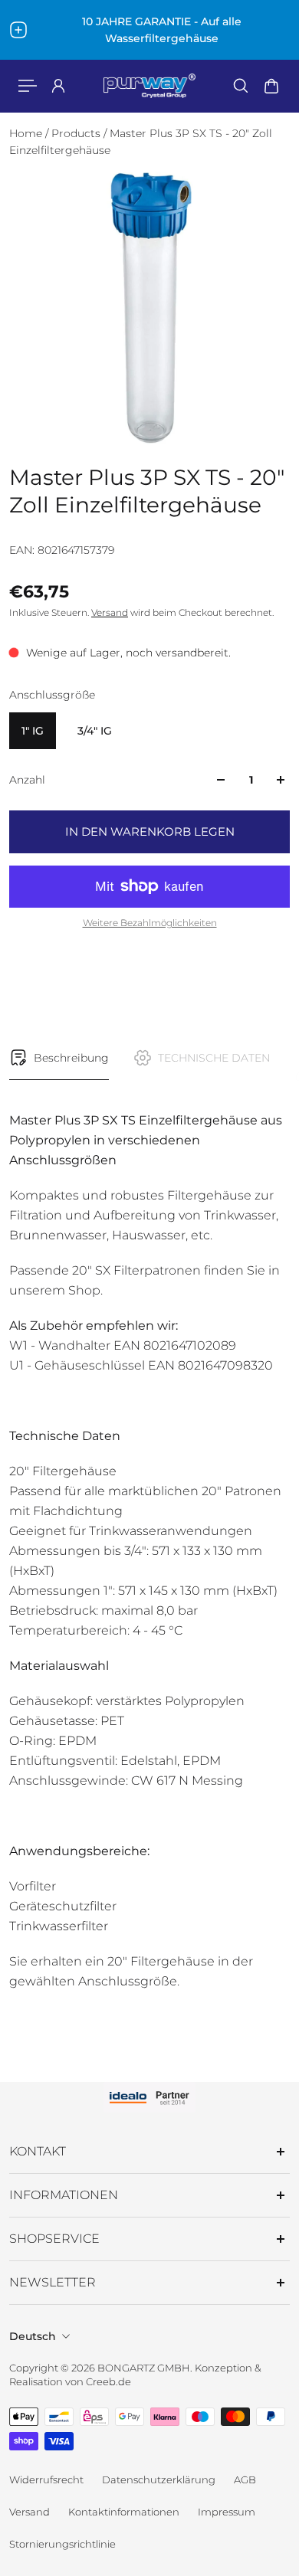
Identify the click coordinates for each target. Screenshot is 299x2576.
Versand (110, 612)
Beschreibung (71, 1058)
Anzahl (27, 780)
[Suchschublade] (241, 86)
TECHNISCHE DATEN (214, 1058)
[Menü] (28, 86)
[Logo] (149, 86)
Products (77, 133)
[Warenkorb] (271, 86)
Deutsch (33, 2336)
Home (27, 133)
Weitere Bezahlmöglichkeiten (150, 923)
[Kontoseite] (58, 86)
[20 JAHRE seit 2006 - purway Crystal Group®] (149, 30)
